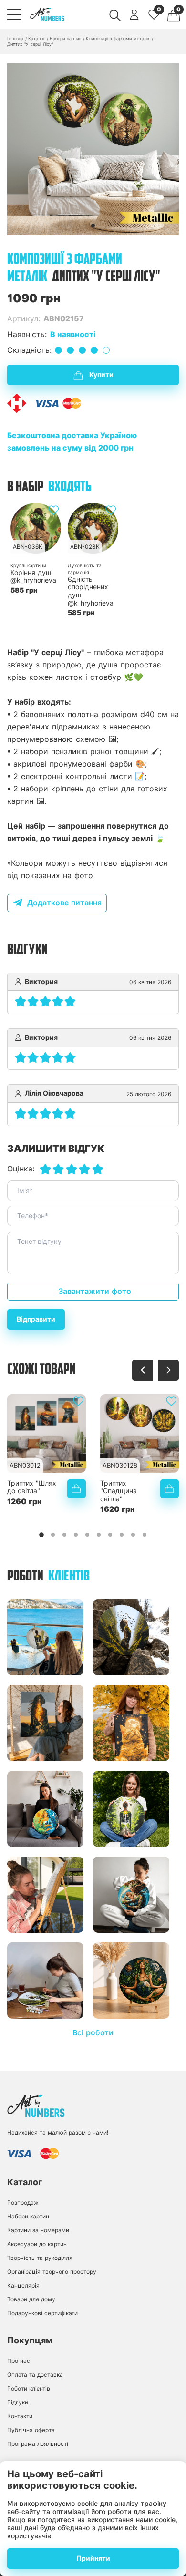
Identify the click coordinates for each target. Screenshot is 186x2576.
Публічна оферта (31, 2430)
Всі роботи (93, 2033)
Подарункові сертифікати (42, 2313)
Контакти (20, 2416)
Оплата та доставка (35, 2375)
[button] (93, 226)
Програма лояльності (38, 2444)
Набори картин (28, 2216)
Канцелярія (23, 2285)
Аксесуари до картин (37, 2244)
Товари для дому (31, 2299)
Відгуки (18, 2402)
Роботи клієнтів (29, 2388)
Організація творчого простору (52, 2272)
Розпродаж (23, 2202)
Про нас (19, 2361)
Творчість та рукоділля (40, 2258)
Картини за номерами (38, 2230)
